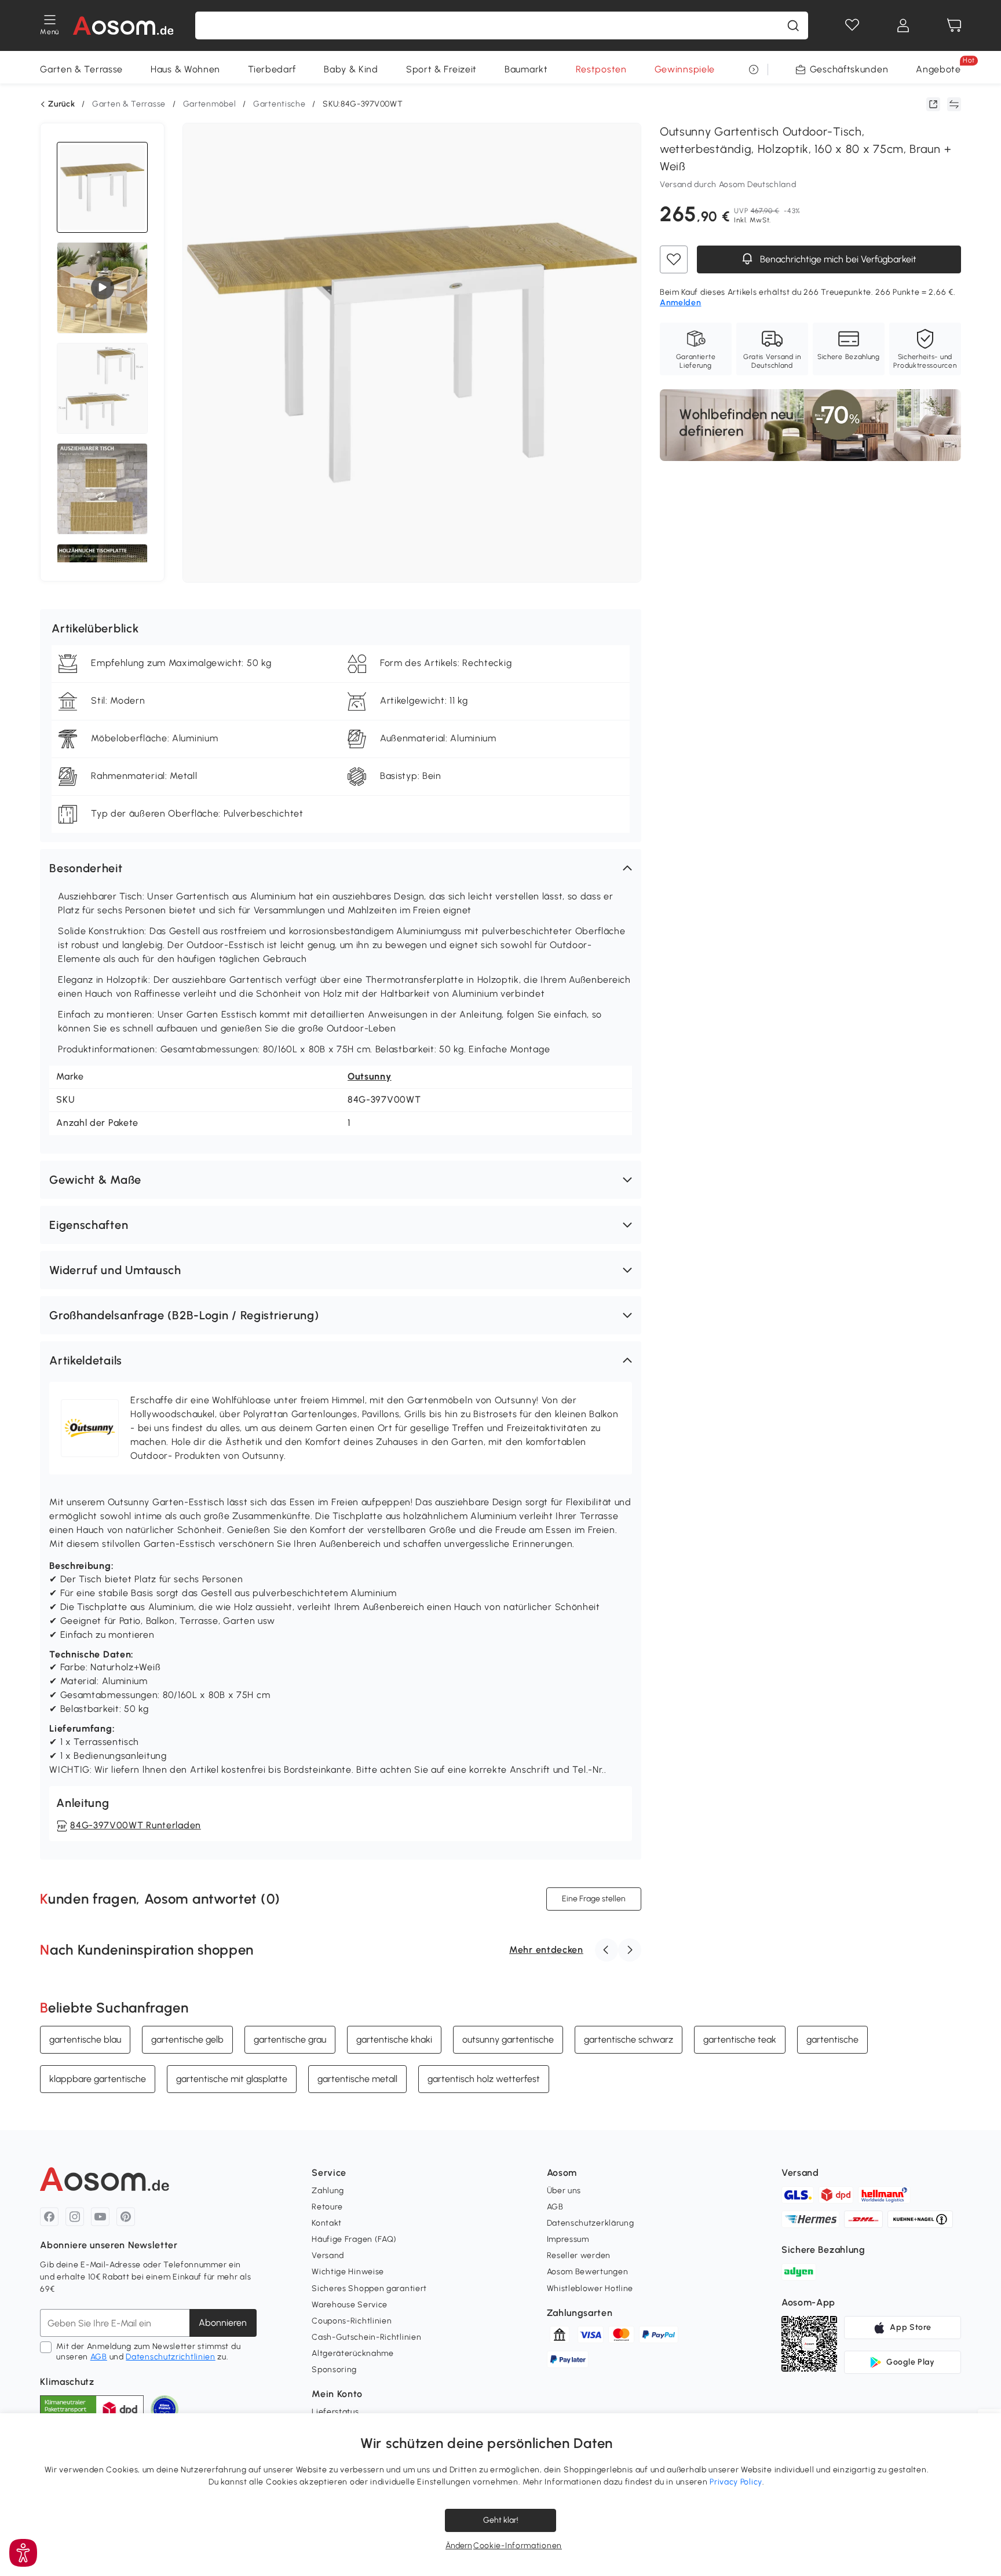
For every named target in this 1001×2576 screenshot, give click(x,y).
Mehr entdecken (546, 1950)
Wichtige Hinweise (348, 2272)
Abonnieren (223, 2323)
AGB (99, 2357)
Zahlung (328, 2191)
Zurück (61, 104)
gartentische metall (357, 2079)
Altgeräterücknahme (353, 2353)
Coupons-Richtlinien (352, 2321)
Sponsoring (334, 2370)
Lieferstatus (335, 2412)
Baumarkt (526, 69)
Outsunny (370, 1076)
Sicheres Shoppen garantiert (369, 2288)
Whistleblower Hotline (590, 2288)
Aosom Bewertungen (588, 2272)
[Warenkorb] (954, 25)
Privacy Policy (736, 2482)
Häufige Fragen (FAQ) (354, 2239)
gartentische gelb (187, 2039)
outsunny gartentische (508, 2039)
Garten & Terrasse (81, 69)
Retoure (327, 2207)
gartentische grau (290, 2039)
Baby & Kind (351, 69)
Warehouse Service (350, 2305)
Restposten (601, 69)
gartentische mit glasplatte (232, 2079)
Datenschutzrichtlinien (170, 2357)
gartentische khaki (394, 2039)
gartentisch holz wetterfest (484, 2079)
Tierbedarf (272, 69)
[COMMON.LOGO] (124, 25)
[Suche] (793, 25)
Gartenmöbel (210, 104)
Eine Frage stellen (594, 1899)
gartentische (832, 2039)
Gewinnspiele (685, 69)
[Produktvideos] (103, 288)
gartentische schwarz (629, 2039)
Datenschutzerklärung (591, 2223)
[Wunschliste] (852, 25)
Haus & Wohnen (185, 69)
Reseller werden (579, 2255)
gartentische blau (85, 2039)
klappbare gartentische (98, 2079)
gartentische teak (740, 2039)
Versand (328, 2255)
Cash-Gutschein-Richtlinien (366, 2337)
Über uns (564, 2191)
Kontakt (327, 2223)
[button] (341, 868)
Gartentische (279, 104)
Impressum (568, 2239)
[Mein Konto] (903, 25)
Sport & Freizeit (441, 69)
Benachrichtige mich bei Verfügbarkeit (837, 260)
